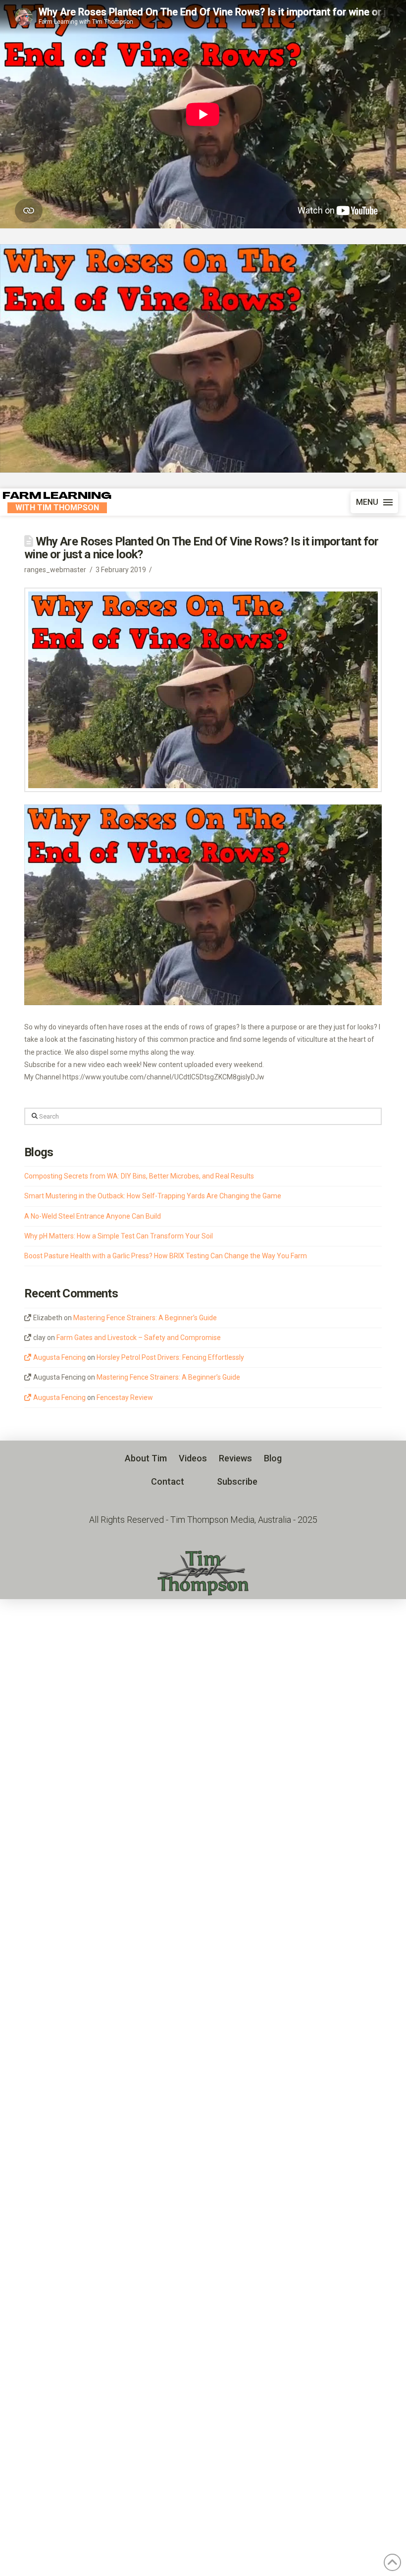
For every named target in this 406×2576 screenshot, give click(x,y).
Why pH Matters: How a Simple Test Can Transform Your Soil (119, 1236)
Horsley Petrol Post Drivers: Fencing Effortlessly (170, 1357)
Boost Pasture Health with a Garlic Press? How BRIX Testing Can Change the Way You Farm (166, 1256)
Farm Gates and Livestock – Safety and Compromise (139, 1338)
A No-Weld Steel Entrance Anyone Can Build (93, 1216)
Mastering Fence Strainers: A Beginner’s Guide (145, 1318)
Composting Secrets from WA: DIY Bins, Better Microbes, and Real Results (139, 1176)
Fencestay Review (125, 1397)
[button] (374, 502)
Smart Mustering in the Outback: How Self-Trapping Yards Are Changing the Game (153, 1196)
